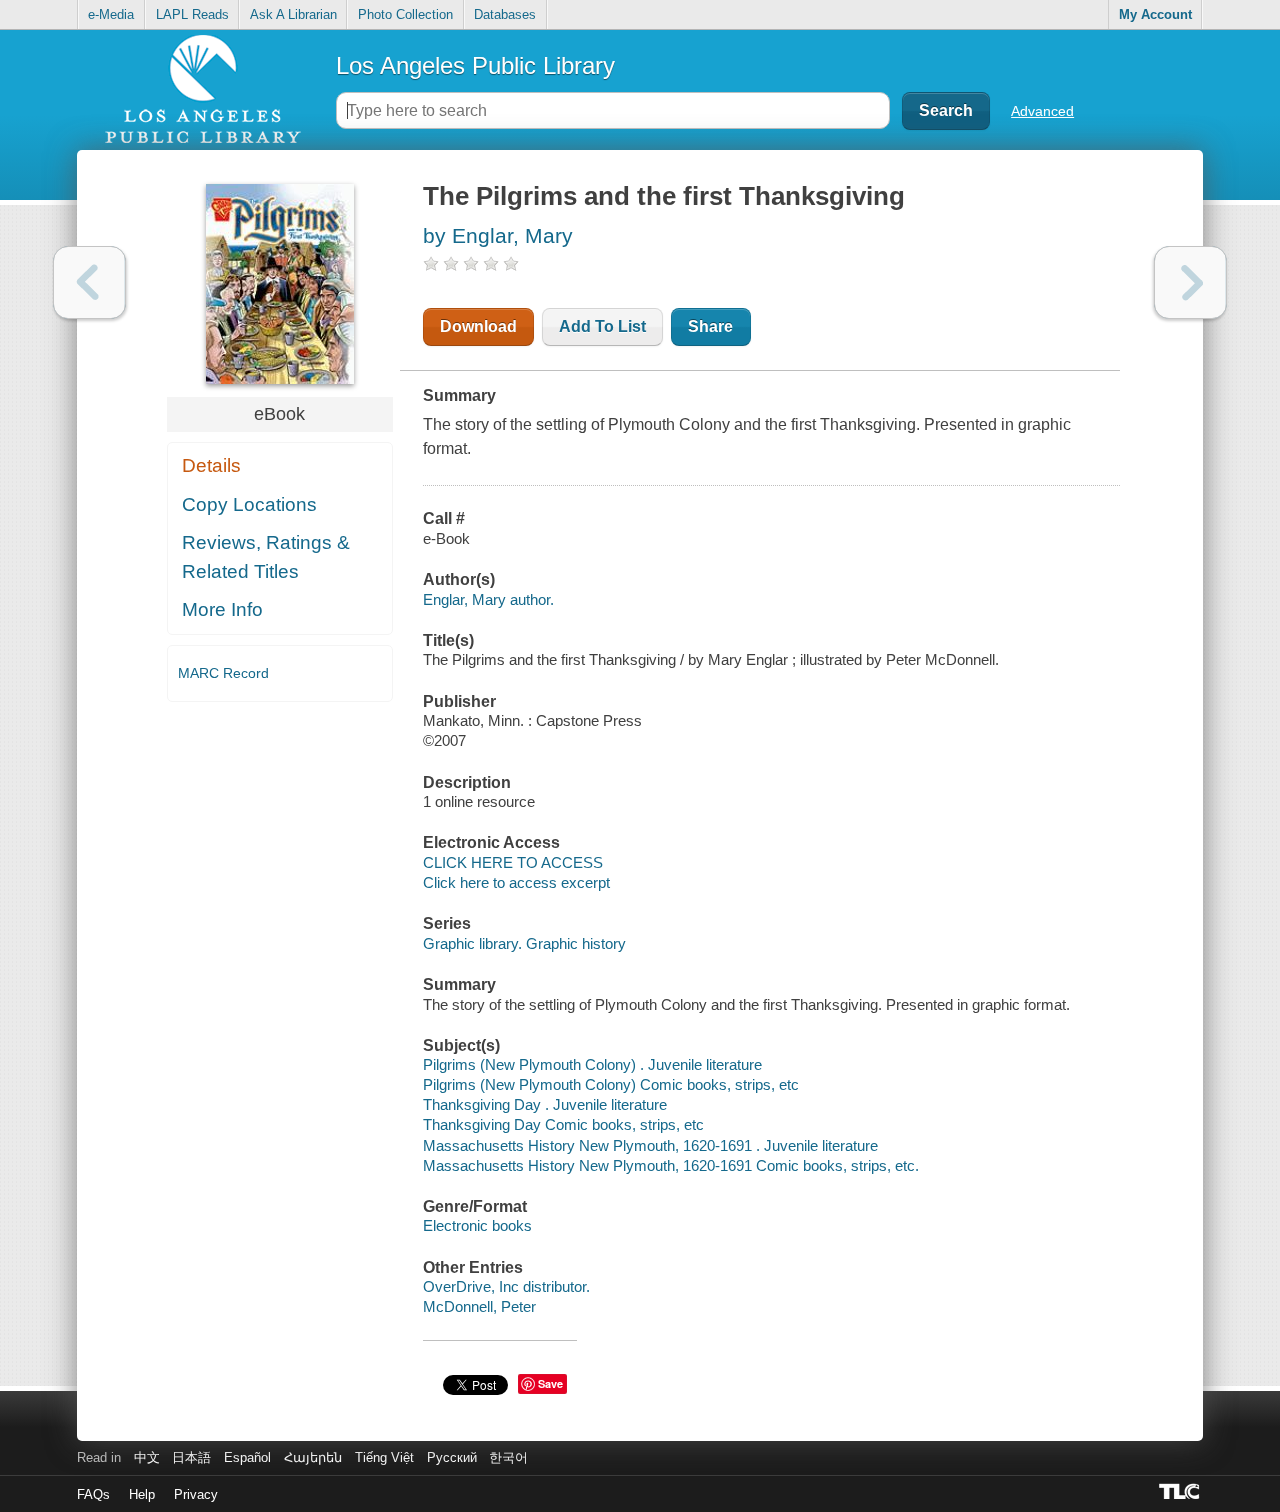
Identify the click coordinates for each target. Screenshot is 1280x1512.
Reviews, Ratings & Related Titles (266, 557)
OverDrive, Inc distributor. (506, 1286)
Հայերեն (313, 1457)
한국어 (508, 1457)
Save (550, 1383)
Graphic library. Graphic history (524, 943)
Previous (89, 282)
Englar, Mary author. (488, 599)
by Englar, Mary (498, 235)
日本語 (191, 1457)
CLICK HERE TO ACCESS (513, 862)
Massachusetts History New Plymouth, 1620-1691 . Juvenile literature (650, 1145)
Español (247, 1457)
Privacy (196, 1494)
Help (142, 1494)
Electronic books (477, 1225)
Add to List (602, 326)
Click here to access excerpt (516, 882)
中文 (147, 1457)
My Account (1155, 14)
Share (710, 326)
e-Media (111, 14)
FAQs (93, 1494)
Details (211, 465)
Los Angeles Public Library (475, 65)
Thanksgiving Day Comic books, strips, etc (563, 1124)
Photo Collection (405, 14)
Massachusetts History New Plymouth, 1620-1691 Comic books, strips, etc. (671, 1165)
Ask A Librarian (293, 14)
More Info (222, 609)
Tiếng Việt (384, 1457)
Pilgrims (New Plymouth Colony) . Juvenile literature (592, 1064)
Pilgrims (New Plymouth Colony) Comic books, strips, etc (611, 1084)
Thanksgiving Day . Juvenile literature (545, 1104)
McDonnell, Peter (479, 1306)
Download (478, 326)
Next (1190, 282)
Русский (452, 1457)
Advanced (1042, 111)
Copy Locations (249, 504)
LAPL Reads (192, 14)
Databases (505, 14)
